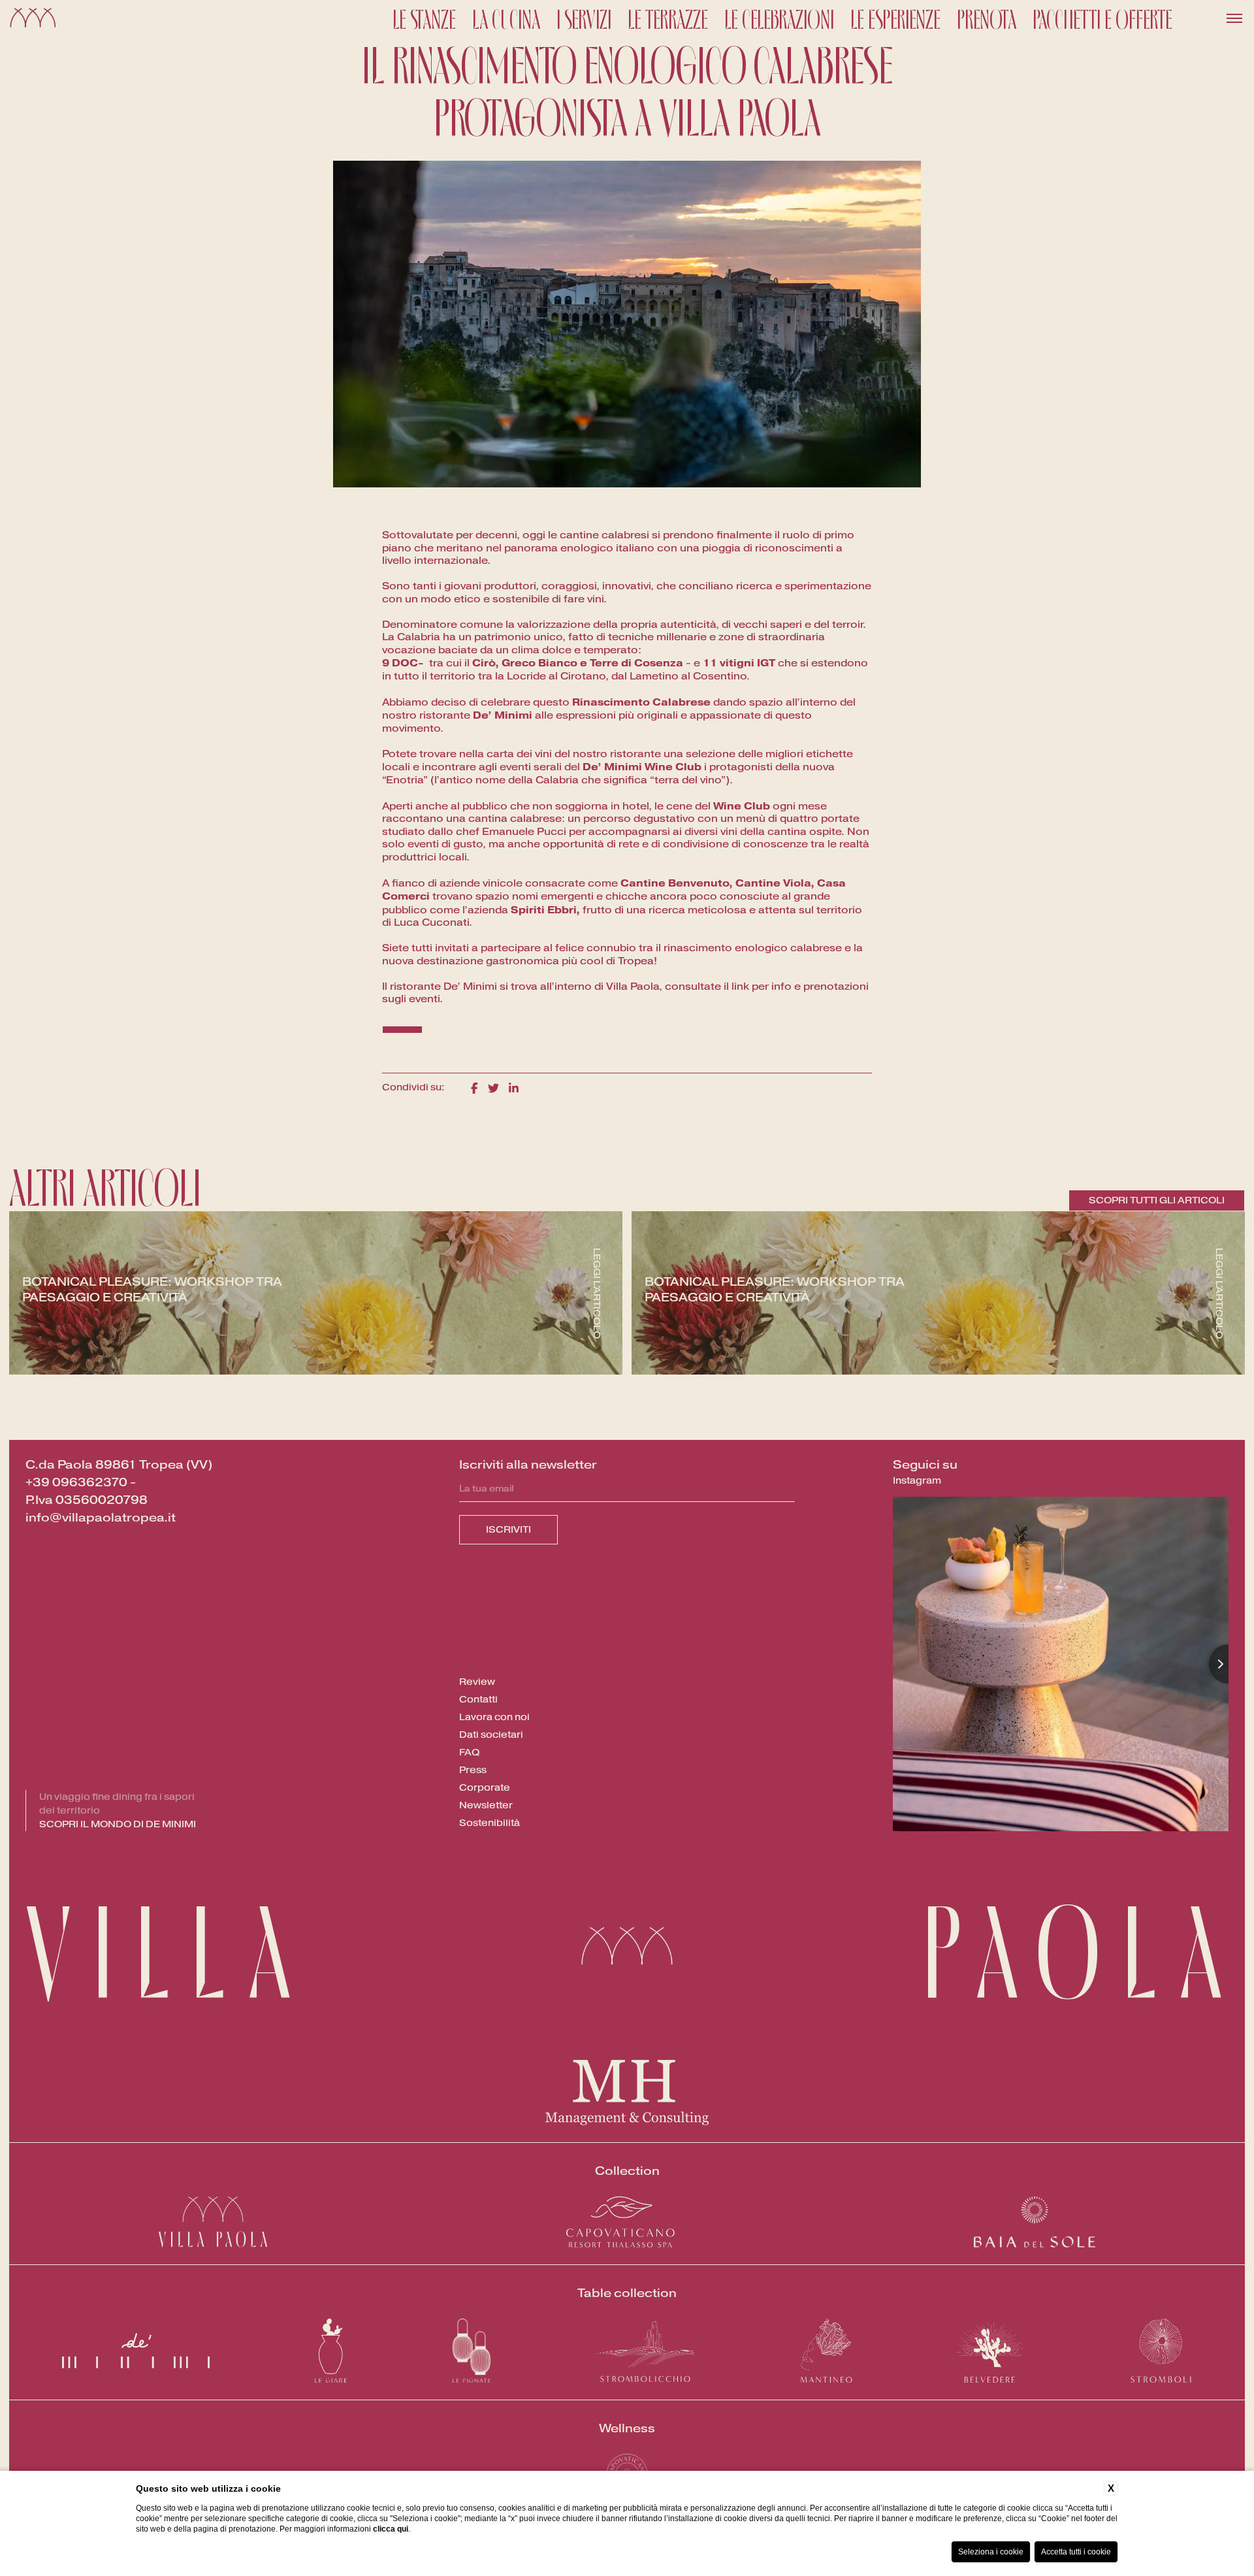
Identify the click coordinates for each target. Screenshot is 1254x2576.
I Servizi (584, 18)
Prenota (987, 18)
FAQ (469, 1753)
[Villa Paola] (33, 19)
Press (473, 1770)
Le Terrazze (668, 18)
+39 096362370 (76, 1482)
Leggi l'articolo (597, 1293)
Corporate (485, 1788)
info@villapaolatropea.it (101, 1518)
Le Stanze (424, 18)
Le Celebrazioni (779, 18)
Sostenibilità (490, 1823)
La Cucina (506, 18)
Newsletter (486, 1805)
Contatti (478, 1700)
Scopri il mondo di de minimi (118, 1824)
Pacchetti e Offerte (1102, 18)
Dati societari (491, 1735)
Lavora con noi (494, 1717)
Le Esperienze (895, 18)
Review (477, 1682)
